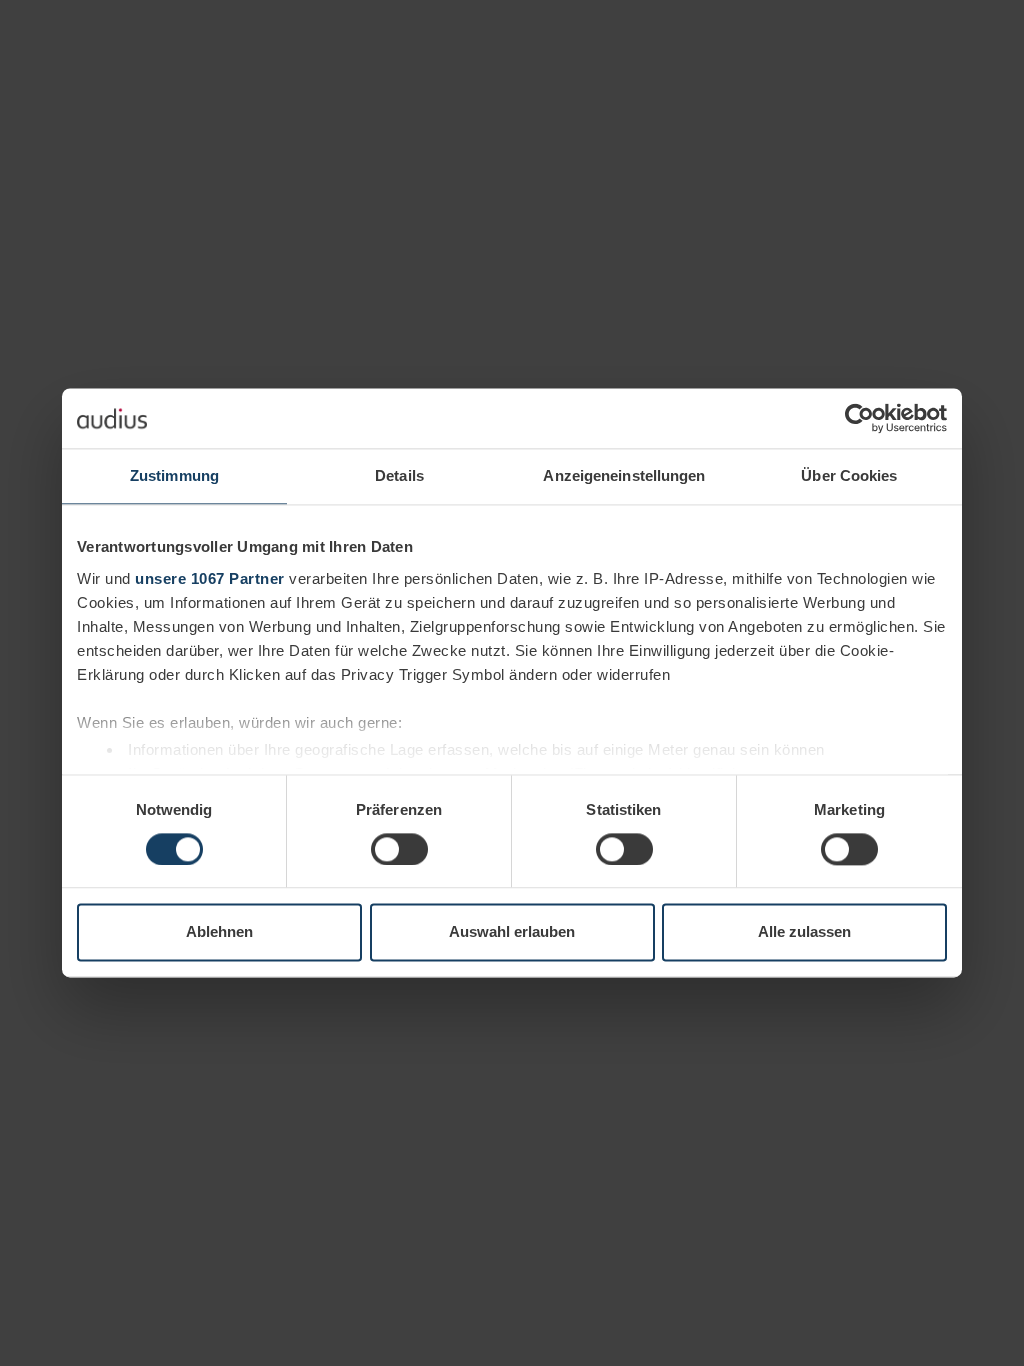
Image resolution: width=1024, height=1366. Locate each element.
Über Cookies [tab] (849, 475)
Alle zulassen (804, 932)
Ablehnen (219, 932)
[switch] (399, 849)
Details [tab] (399, 475)
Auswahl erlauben (512, 932)
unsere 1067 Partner (210, 578)
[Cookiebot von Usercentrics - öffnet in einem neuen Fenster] (859, 418)
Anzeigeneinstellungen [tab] (624, 475)
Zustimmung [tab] (174, 475)
